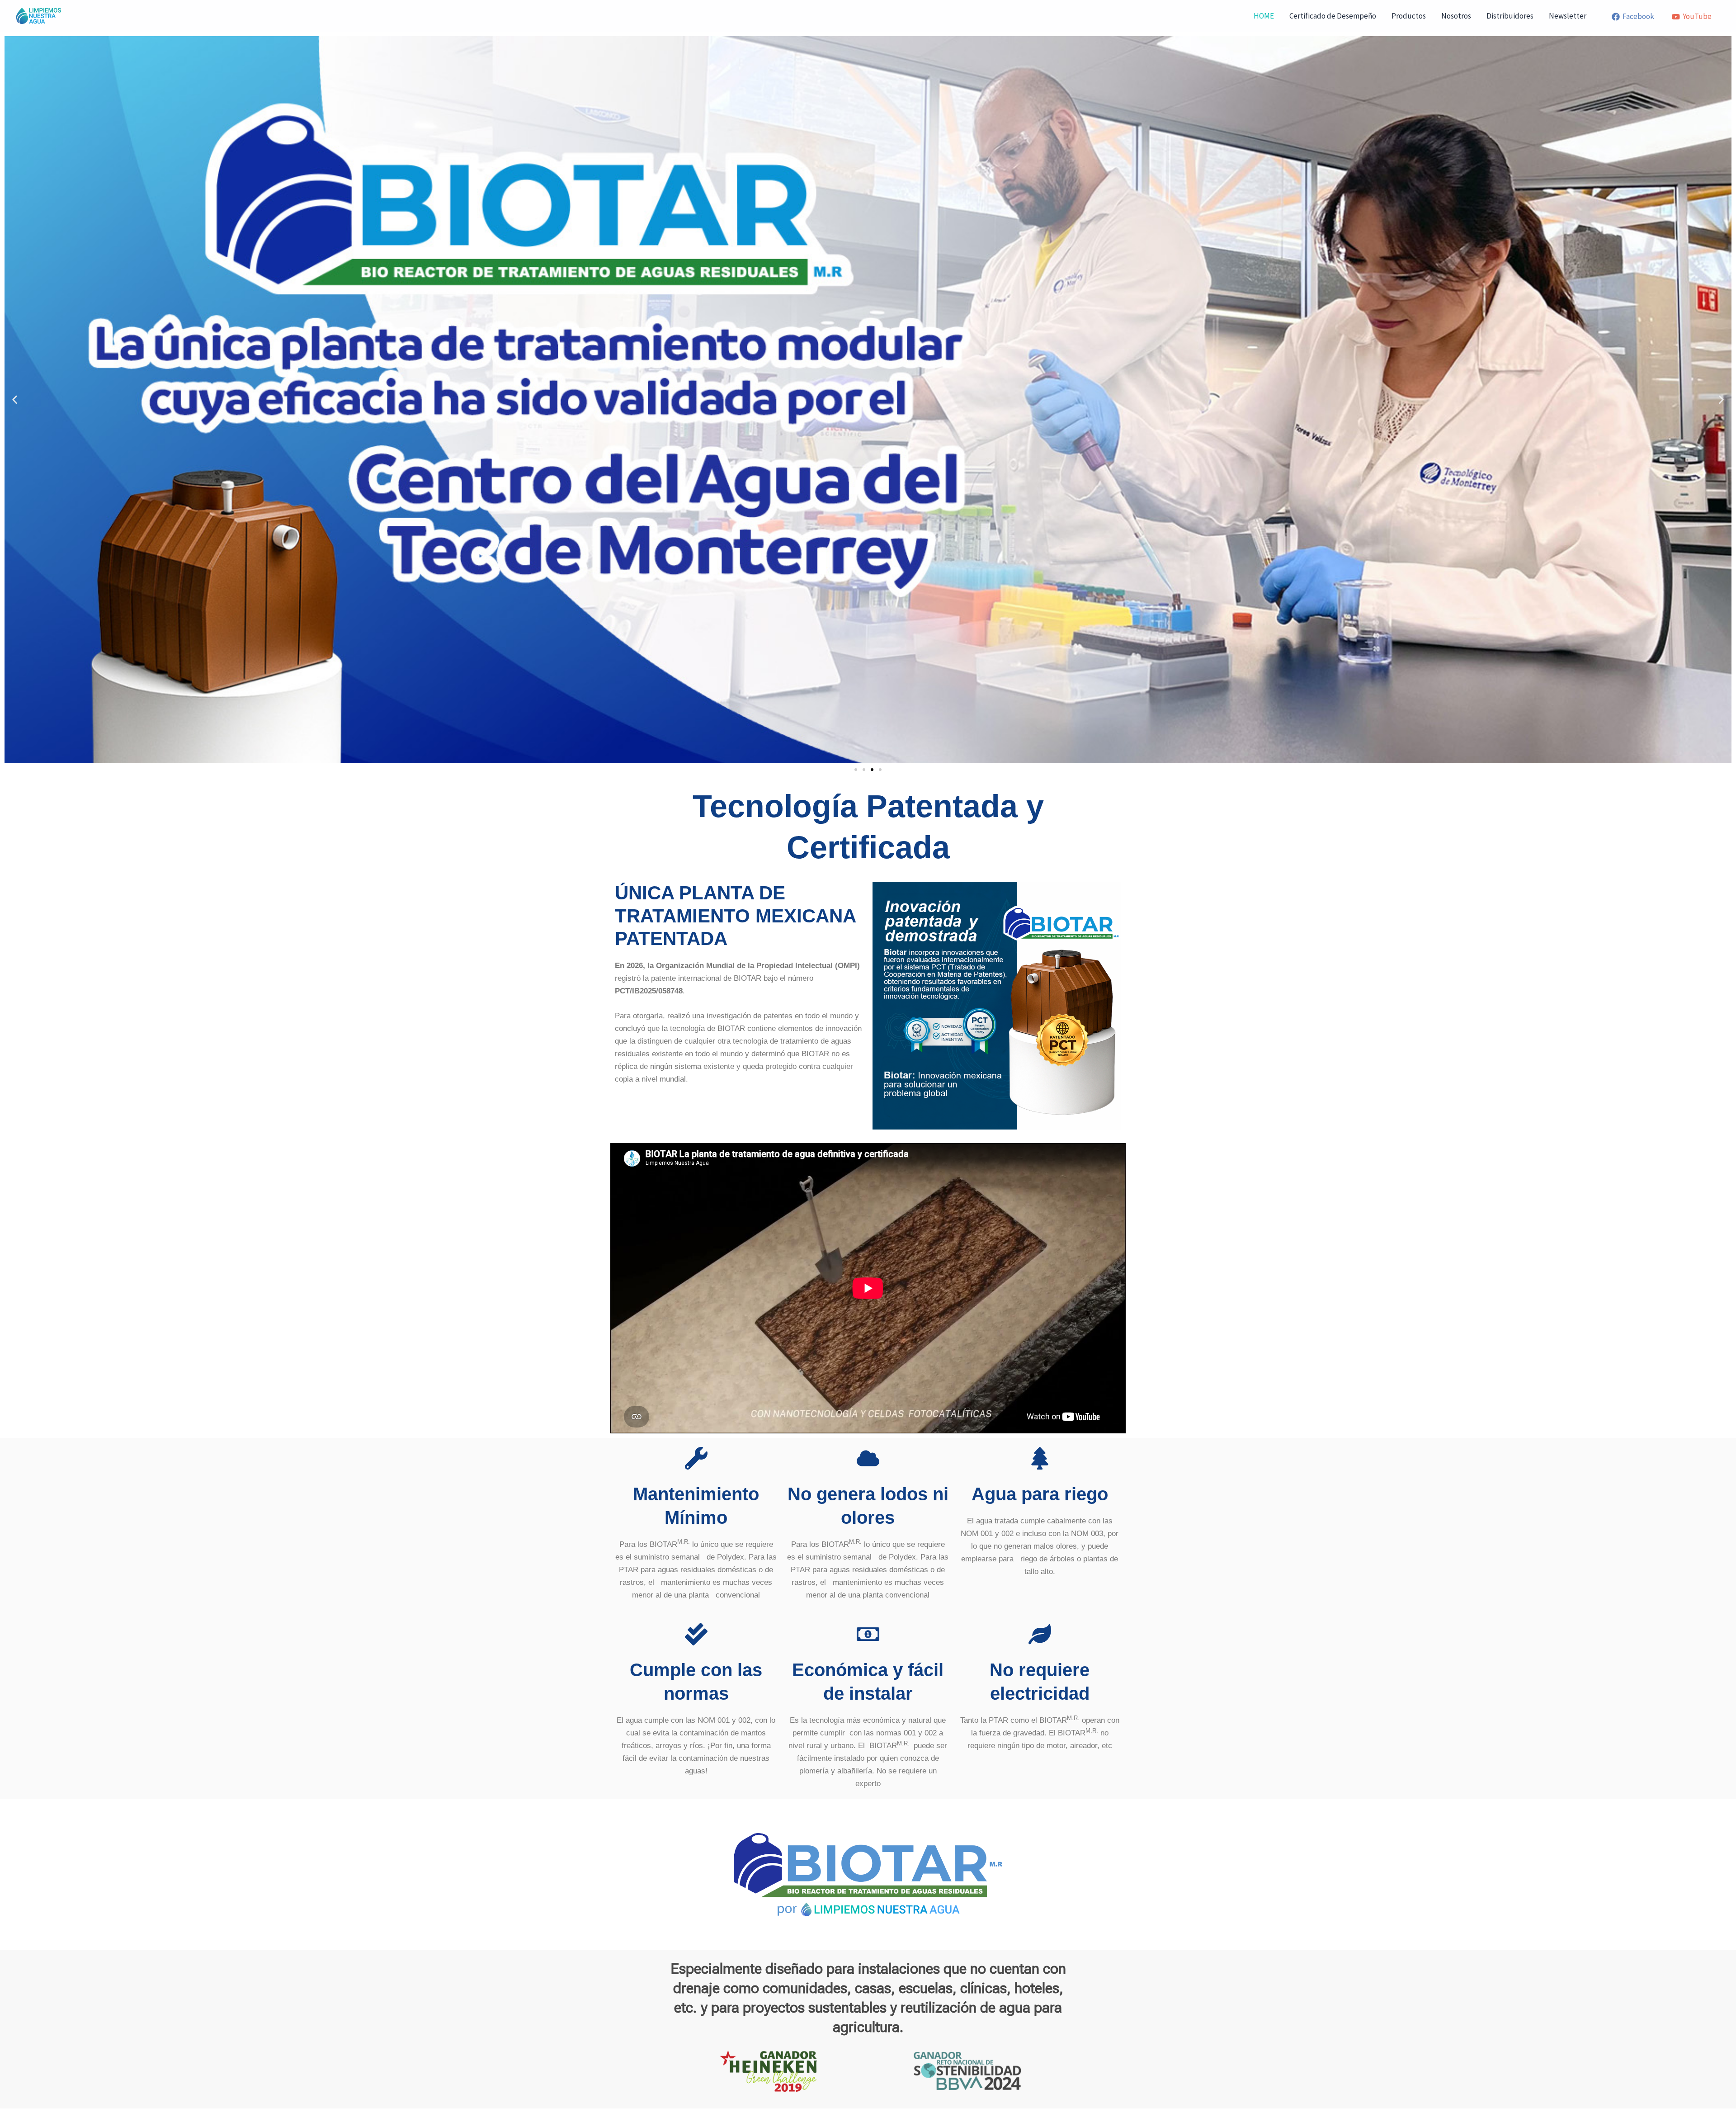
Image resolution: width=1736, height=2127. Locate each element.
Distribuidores (1510, 16)
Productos (1409, 16)
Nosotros (1456, 16)
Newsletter (1568, 16)
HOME (1264, 16)
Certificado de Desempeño (1333, 16)
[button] (15, 400)
